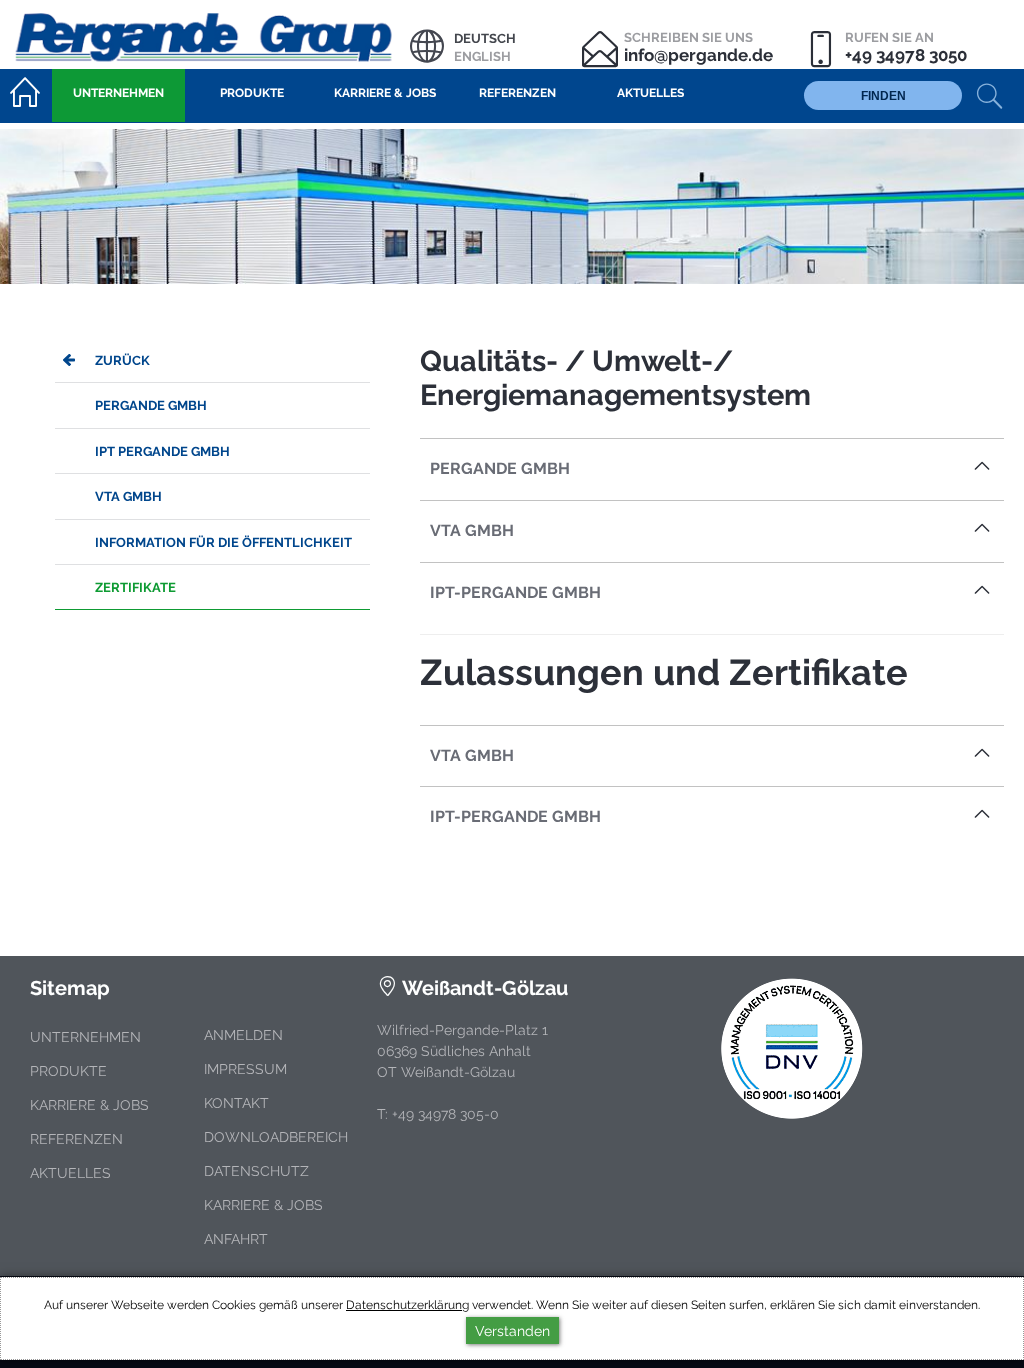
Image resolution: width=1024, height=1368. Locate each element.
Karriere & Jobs (89, 1105)
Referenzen (76, 1139)
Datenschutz (256, 1171)
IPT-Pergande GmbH (515, 592)
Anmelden (243, 1035)
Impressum (245, 1069)
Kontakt (236, 1103)
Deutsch (485, 38)
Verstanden (512, 1330)
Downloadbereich (276, 1137)
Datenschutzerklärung (407, 1305)
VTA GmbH (128, 496)
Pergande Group (205, 34)
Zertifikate (135, 587)
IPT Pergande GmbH (162, 451)
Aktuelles (70, 1173)
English (482, 56)
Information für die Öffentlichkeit (223, 542)
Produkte (68, 1071)
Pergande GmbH (151, 405)
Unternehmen (85, 1037)
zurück (122, 360)
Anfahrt (236, 1239)
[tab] (712, 469)
